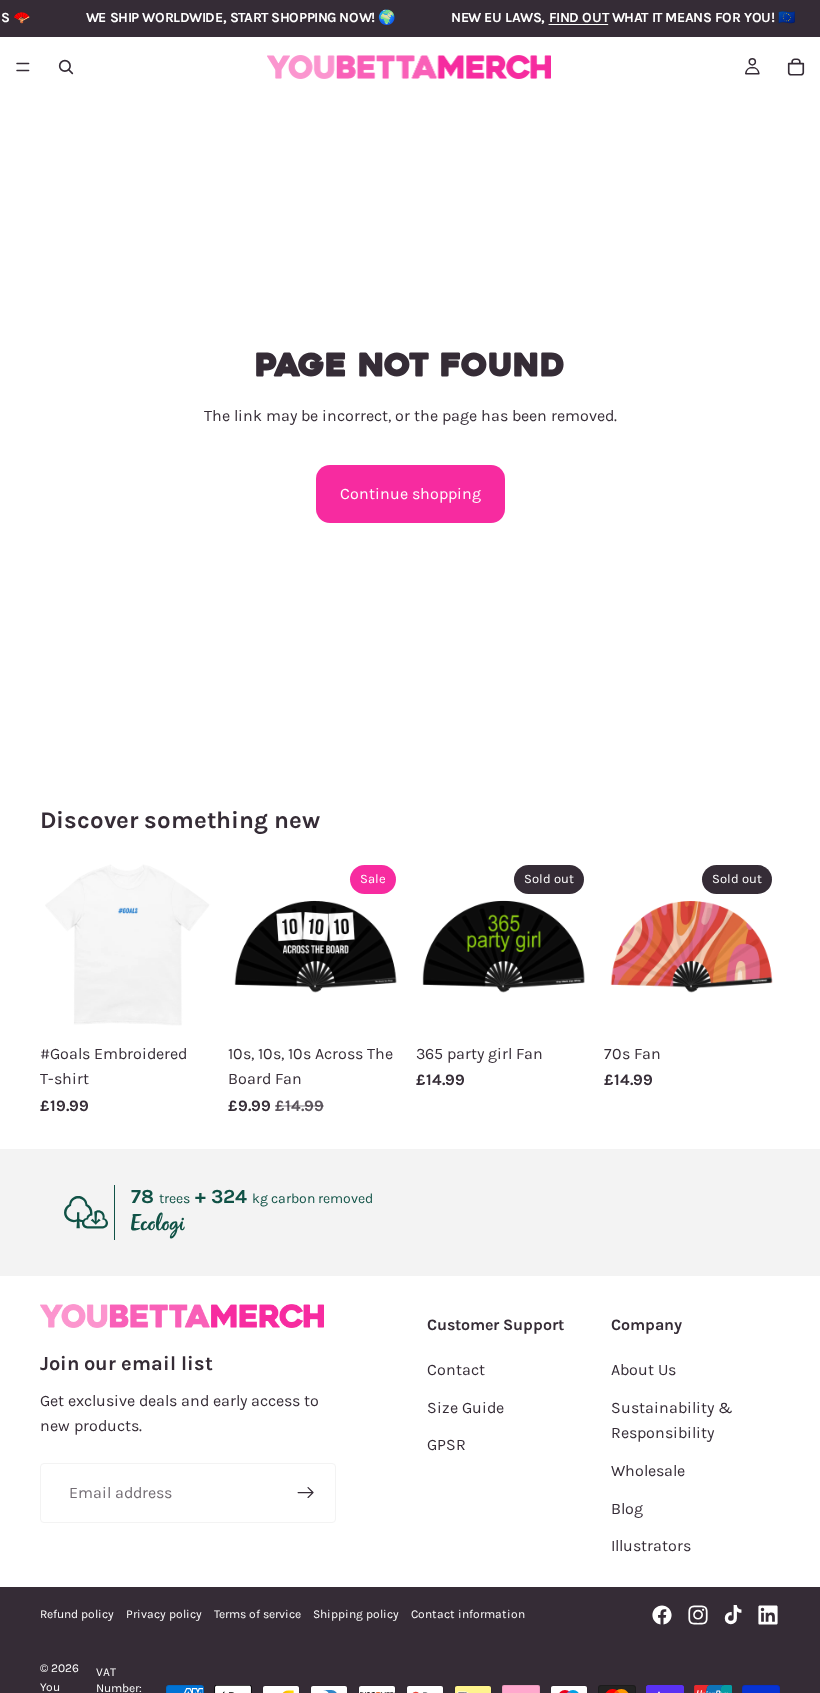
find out (579, 17)
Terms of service (257, 1614)
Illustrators (651, 1545)
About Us (643, 1369)
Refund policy (77, 1614)
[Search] (66, 67)
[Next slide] (194, 945)
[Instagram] (698, 1615)
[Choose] (185, 1002)
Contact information (468, 1614)
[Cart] (796, 67)
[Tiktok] (733, 1615)
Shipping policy (356, 1614)
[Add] (373, 1002)
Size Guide (465, 1407)
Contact (456, 1369)
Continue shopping (410, 493)
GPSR (446, 1444)
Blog (627, 1508)
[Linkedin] (768, 1615)
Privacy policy (164, 1614)
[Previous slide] (62, 945)
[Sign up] (306, 1493)
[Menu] (23, 67)
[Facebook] (662, 1615)
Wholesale (648, 1470)
